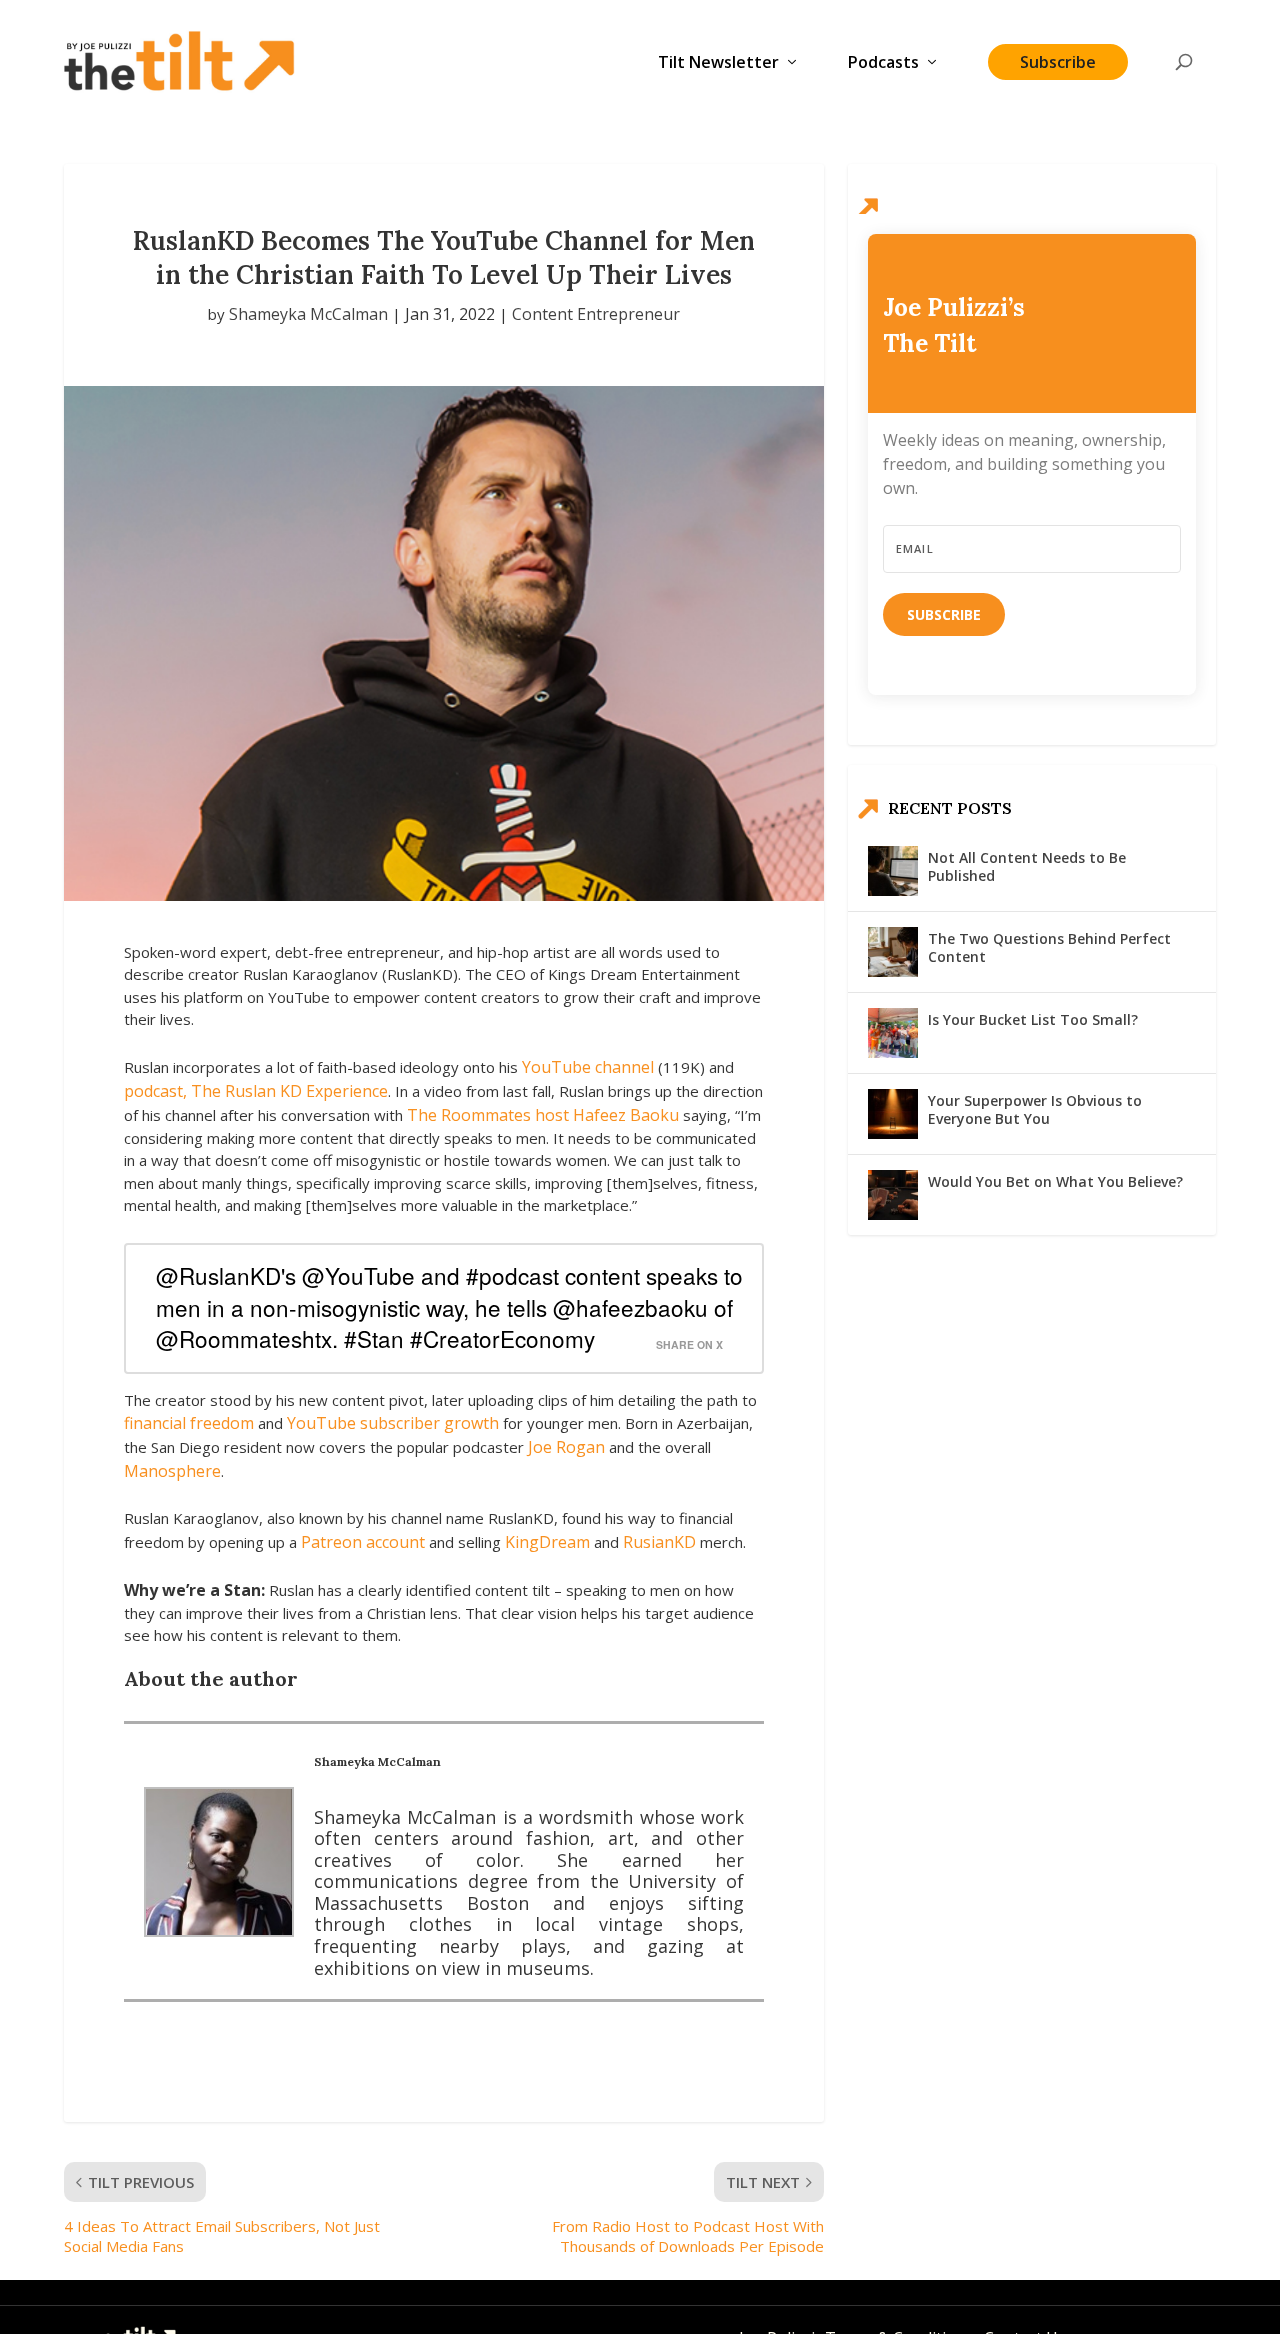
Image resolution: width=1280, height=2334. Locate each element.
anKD (675, 1542)
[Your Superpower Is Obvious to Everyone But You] (893, 1114)
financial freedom (189, 1423)
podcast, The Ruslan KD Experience (256, 1091)
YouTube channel (588, 1067)
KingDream (549, 1542)
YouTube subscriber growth (393, 1423)
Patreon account (363, 1542)
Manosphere (172, 1471)
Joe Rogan (566, 1447)
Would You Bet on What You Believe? (1055, 1181)
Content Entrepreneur (596, 314)
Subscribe (1058, 62)
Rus (637, 1542)
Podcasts (883, 63)
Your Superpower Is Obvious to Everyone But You (1035, 1109)
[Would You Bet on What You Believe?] (893, 1195)
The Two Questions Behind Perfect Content (1049, 947)
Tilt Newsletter (718, 63)
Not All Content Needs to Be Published (1027, 866)
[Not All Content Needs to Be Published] (893, 871)
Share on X (689, 1344)
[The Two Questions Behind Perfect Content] (893, 952)
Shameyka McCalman (308, 314)
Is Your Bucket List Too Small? (1033, 1019)
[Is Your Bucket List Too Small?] (893, 1033)
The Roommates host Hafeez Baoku (543, 1115)
